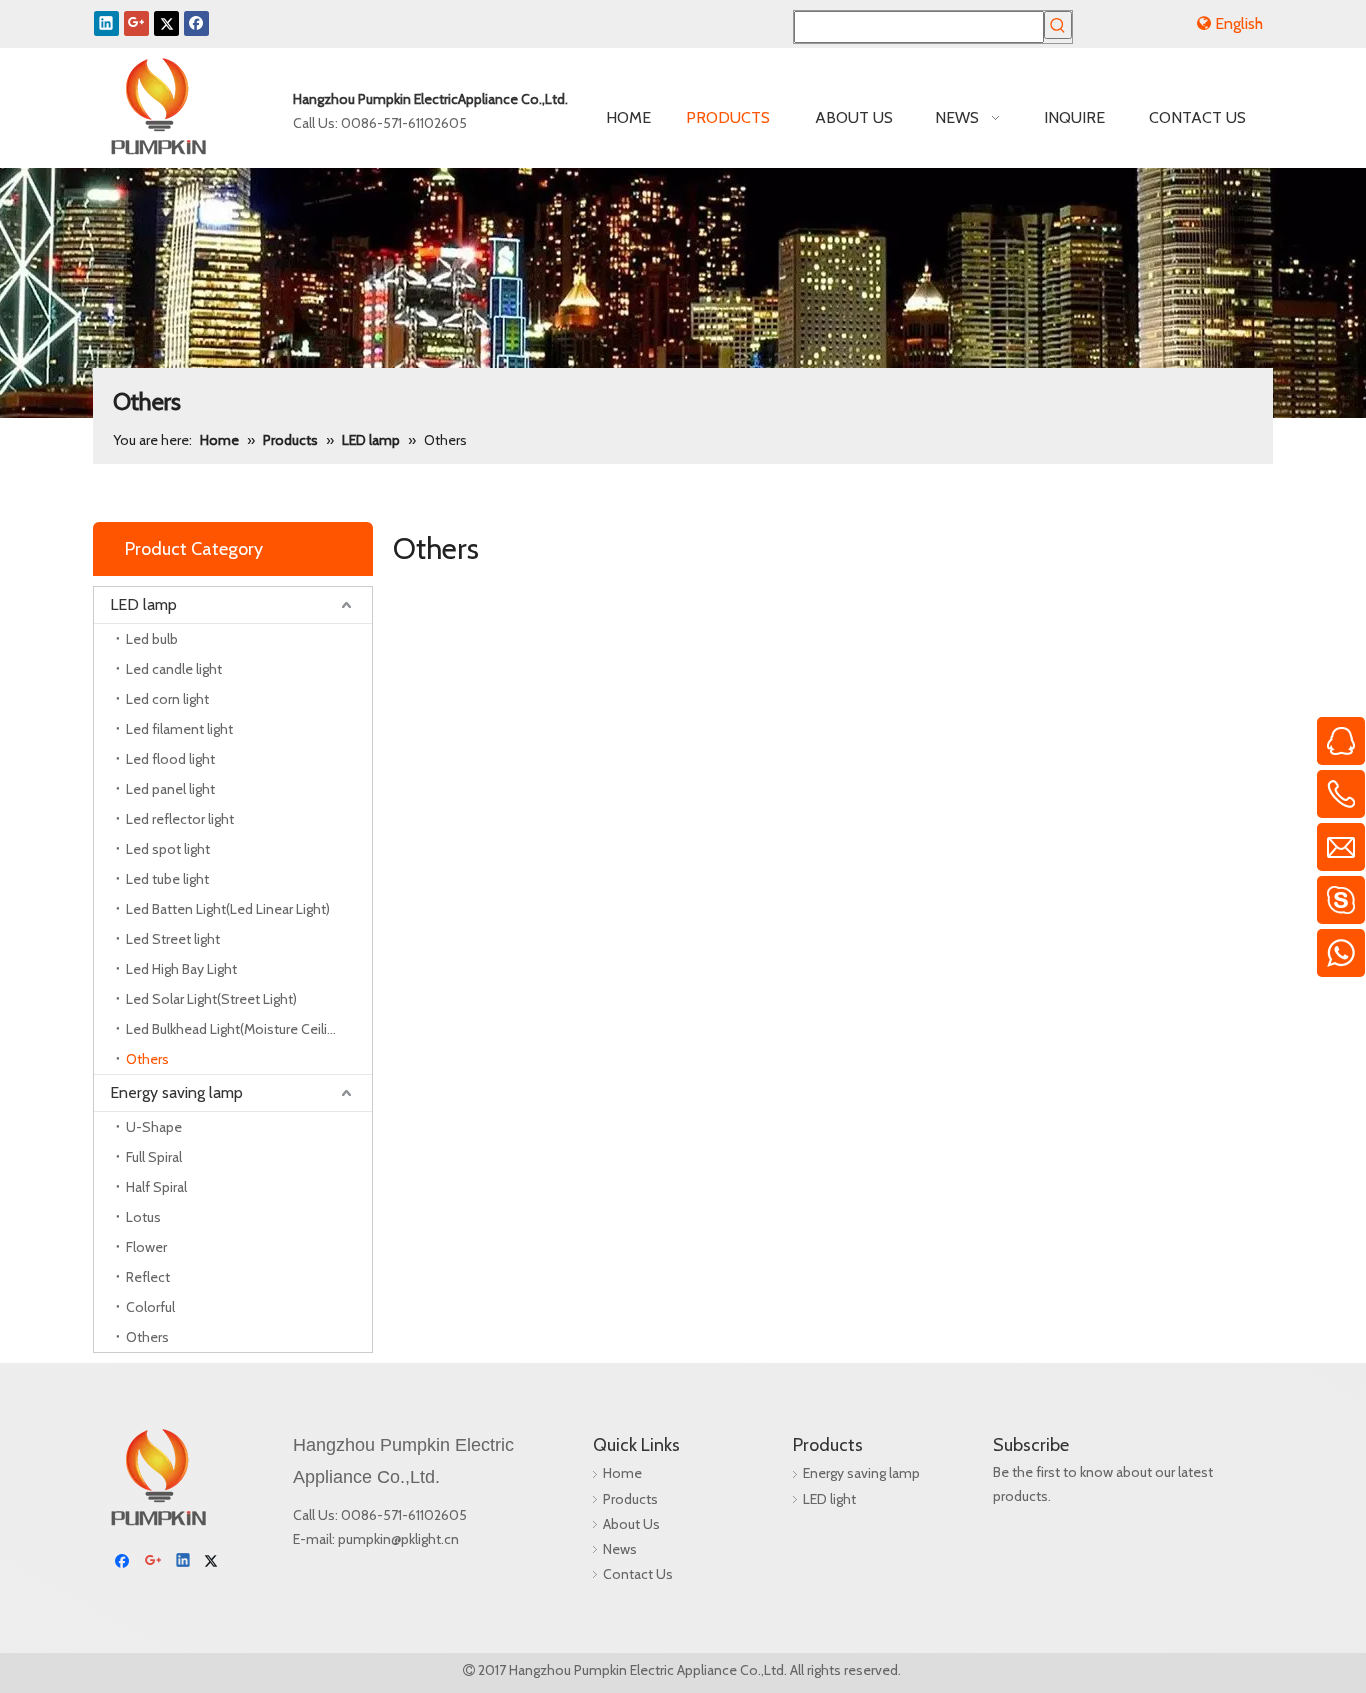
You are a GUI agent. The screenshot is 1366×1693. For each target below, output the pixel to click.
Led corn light (167, 699)
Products (630, 1499)
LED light (829, 1499)
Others (147, 1059)
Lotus (143, 1217)
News (620, 1549)
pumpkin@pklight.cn (398, 1539)
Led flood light (170, 759)
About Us (631, 1524)
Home (622, 1473)
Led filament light (179, 729)
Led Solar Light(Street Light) (211, 999)
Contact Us (638, 1574)
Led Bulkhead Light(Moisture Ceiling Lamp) (249, 1029)
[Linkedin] (106, 23)
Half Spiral (156, 1187)
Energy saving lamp (176, 1092)
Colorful (150, 1307)
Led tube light (167, 879)
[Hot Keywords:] (1058, 25)
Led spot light (168, 849)
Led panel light (170, 789)
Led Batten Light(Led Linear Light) (228, 909)
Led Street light (173, 939)
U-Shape (154, 1127)
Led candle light (174, 669)
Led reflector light (180, 819)
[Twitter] (166, 23)
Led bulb (152, 639)
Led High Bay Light (181, 969)
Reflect (148, 1277)
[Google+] (136, 23)
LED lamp (143, 604)
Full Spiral (154, 1157)
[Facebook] (196, 23)
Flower (146, 1247)
